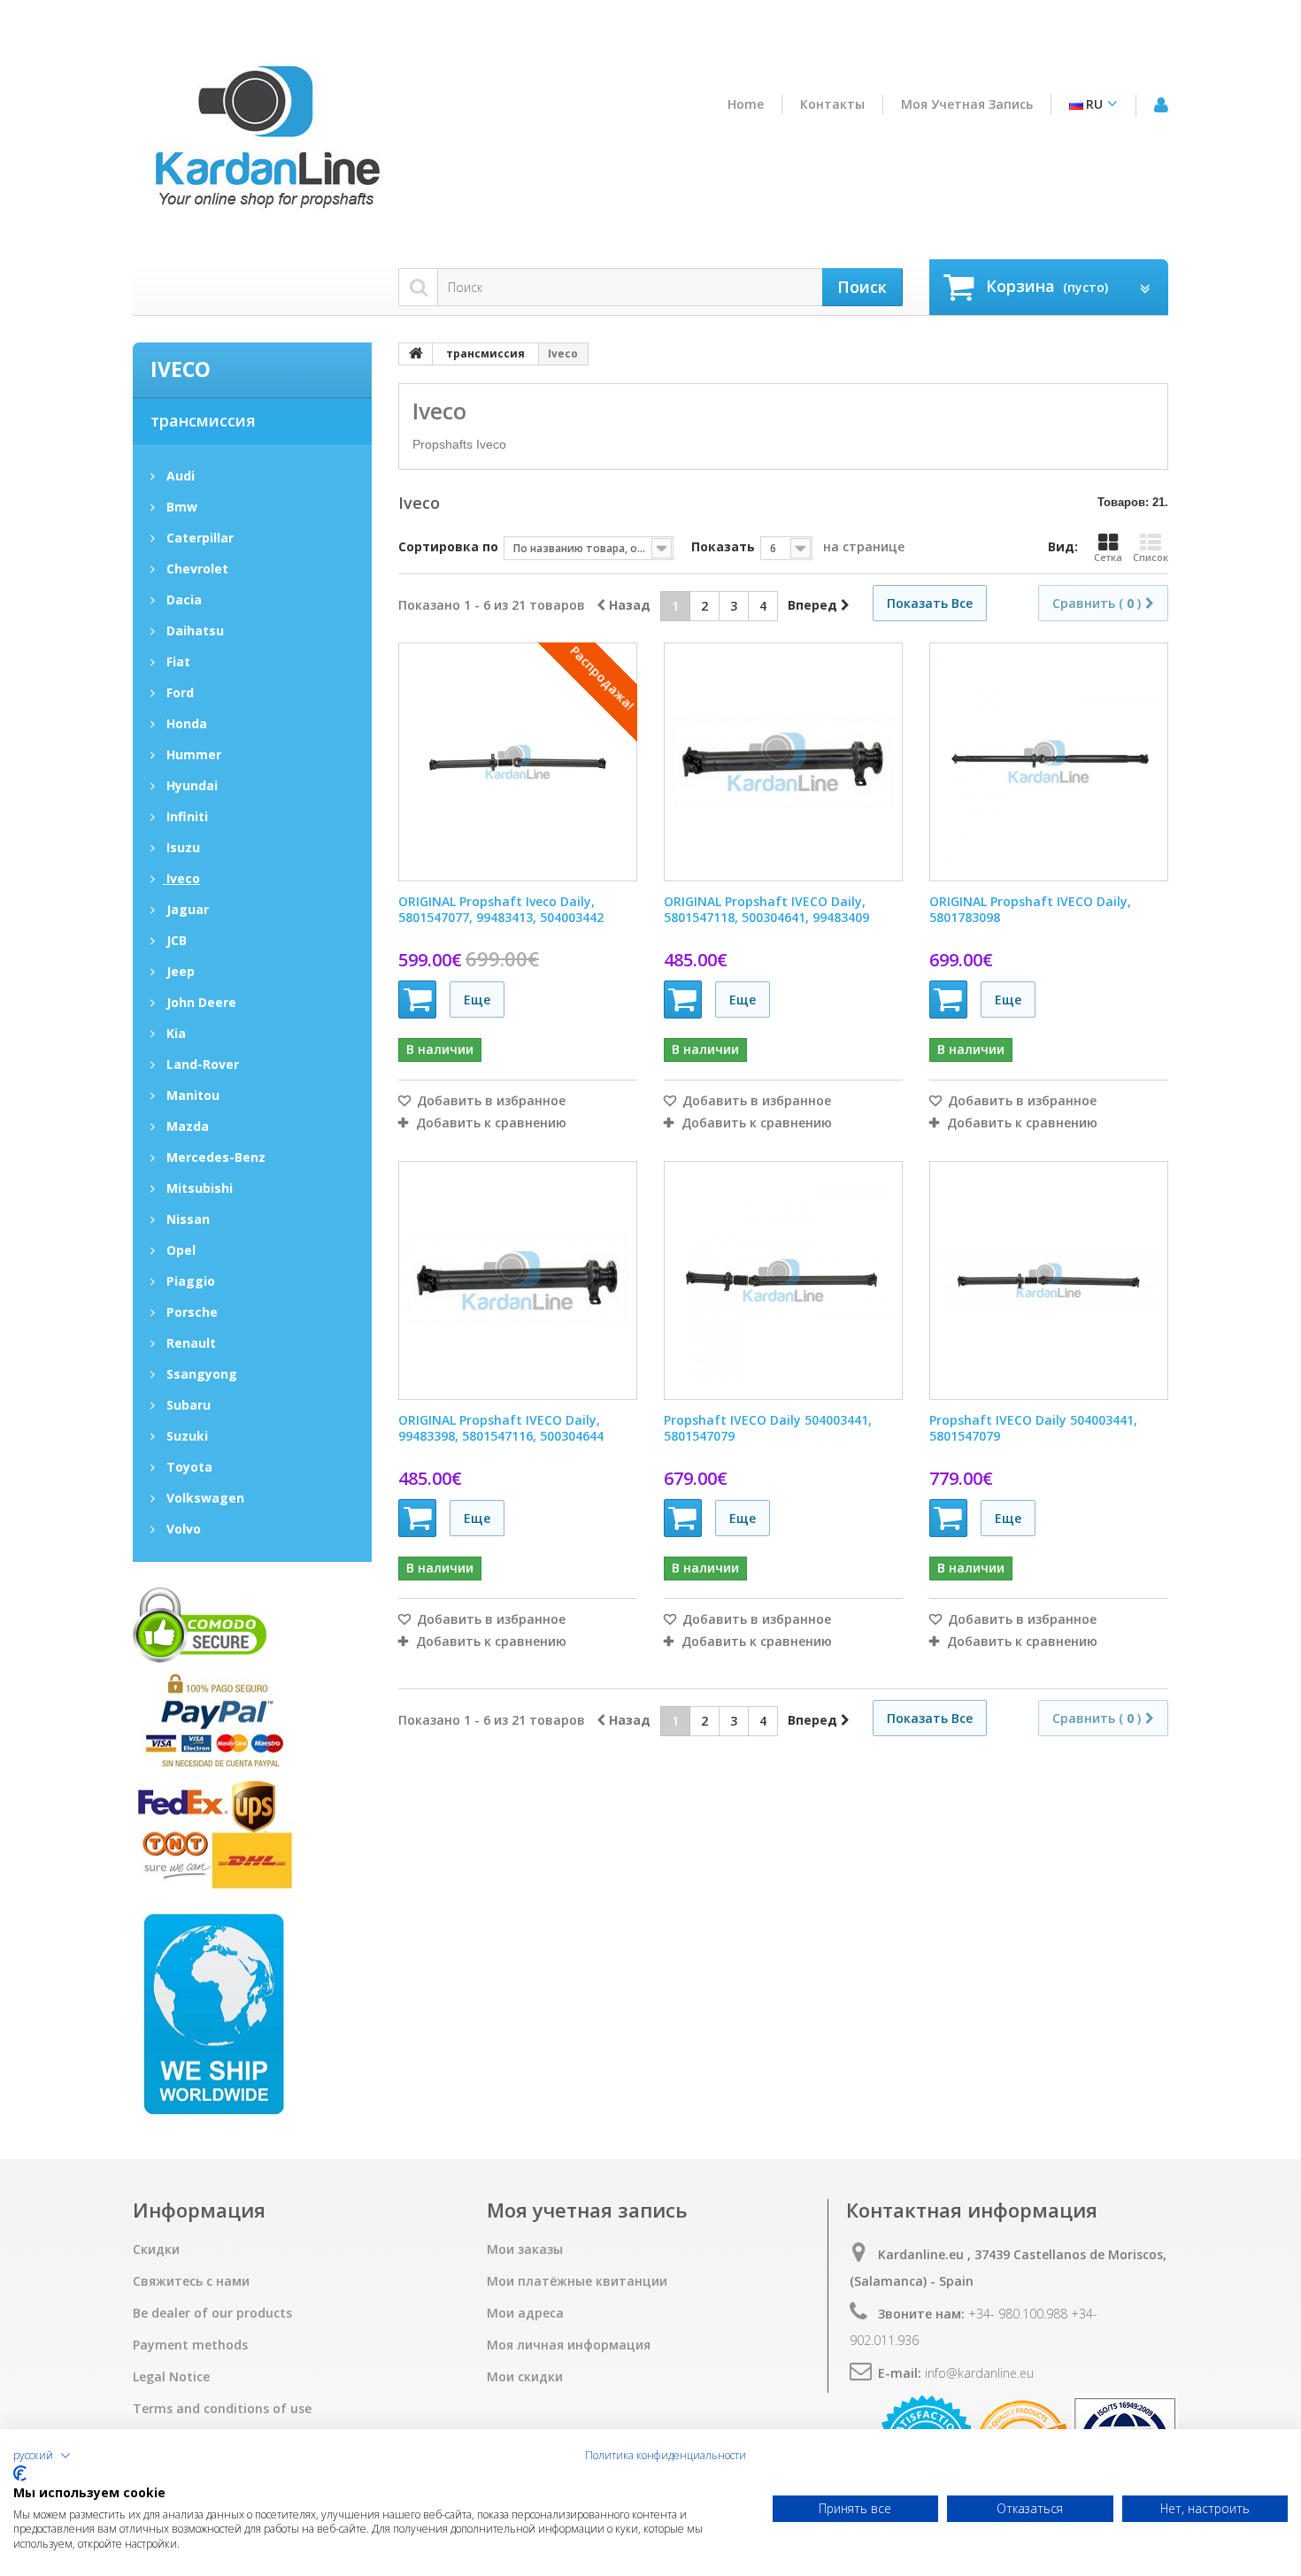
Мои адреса (525, 2313)
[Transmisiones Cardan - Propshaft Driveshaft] (266, 144)
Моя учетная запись (967, 104)
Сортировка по (448, 546)
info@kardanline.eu (979, 2373)
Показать (723, 546)
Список (1151, 557)
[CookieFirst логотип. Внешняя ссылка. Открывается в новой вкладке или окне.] (20, 2473)
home (746, 104)
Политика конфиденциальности (666, 2456)
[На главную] (416, 354)
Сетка (1108, 557)
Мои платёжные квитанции (577, 2281)
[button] (42, 2456)
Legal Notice (171, 2377)
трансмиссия (203, 420)
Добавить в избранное (489, 1101)
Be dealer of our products (212, 2313)
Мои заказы (525, 2249)
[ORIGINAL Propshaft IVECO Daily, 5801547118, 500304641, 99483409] (783, 762)
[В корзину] (417, 1000)
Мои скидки (525, 2377)
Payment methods (190, 2345)
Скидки (156, 2249)
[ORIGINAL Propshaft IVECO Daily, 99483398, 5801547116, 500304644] (518, 1280)
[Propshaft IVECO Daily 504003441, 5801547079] (783, 1280)
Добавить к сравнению (491, 1123)
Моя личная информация (569, 2345)
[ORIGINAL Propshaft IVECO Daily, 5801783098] (1049, 762)
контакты (832, 104)
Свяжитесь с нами (191, 2281)
